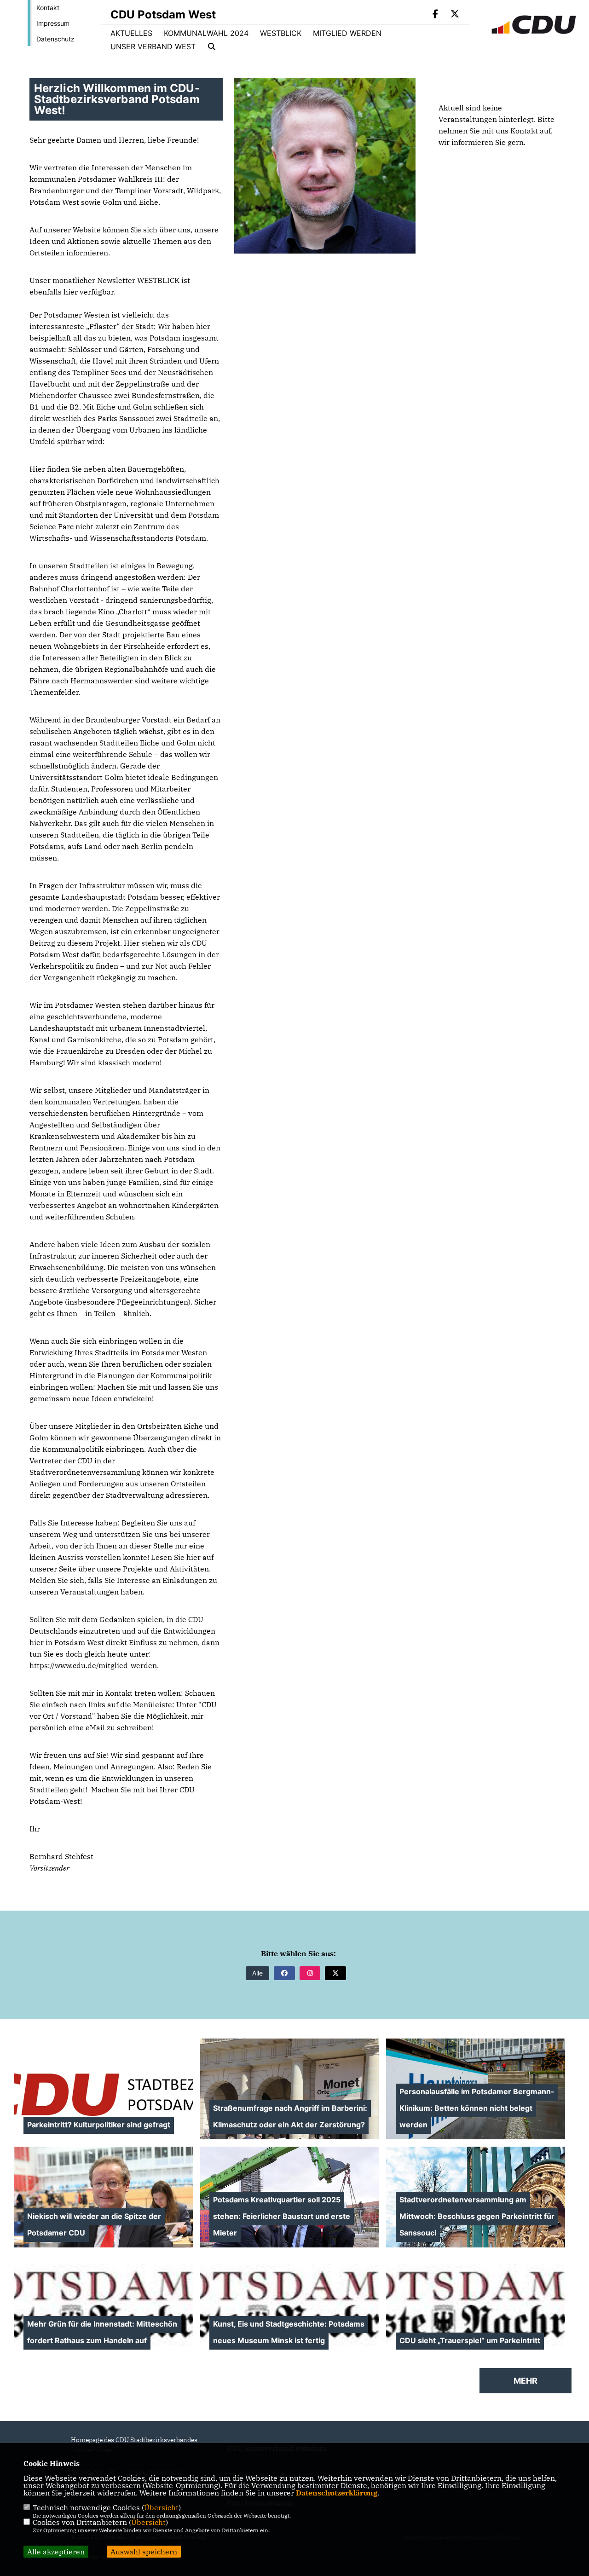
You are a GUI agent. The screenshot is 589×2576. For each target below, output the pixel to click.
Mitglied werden (347, 33)
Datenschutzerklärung (337, 2493)
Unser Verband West (153, 46)
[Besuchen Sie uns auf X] (455, 15)
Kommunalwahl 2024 (206, 33)
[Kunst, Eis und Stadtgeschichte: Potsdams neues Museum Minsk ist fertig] (290, 2305)
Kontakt (48, 8)
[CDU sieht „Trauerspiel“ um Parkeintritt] (476, 2305)
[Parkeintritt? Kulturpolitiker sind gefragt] (103, 2089)
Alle (257, 1973)
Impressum (53, 23)
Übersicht (161, 2507)
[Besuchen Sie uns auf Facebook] (436, 15)
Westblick (281, 33)
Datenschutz (55, 39)
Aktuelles (131, 33)
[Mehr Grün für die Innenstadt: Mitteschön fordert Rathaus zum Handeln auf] (103, 2305)
